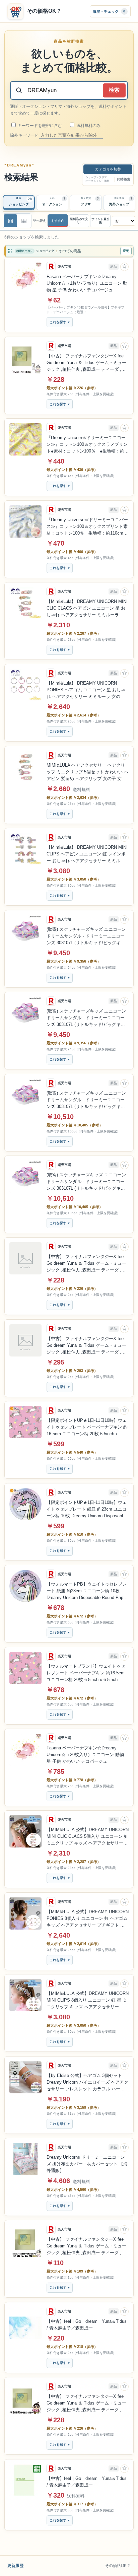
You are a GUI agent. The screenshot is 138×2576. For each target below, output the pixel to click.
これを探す (58, 322)
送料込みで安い (79, 221)
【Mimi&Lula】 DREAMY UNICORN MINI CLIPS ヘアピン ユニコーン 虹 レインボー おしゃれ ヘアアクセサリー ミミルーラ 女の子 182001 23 (87, 854)
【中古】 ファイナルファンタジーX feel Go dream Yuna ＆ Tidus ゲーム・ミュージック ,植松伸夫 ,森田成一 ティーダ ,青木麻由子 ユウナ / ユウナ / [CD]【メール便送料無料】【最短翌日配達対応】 (86, 363)
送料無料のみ (88, 126)
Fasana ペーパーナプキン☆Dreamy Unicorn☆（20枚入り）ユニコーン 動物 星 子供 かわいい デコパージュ (85, 1755)
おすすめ (58, 221)
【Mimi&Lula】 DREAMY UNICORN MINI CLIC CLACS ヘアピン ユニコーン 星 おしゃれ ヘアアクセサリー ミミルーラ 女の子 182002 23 (87, 609)
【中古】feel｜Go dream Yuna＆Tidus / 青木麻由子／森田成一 (87, 2325)
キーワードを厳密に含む (39, 126)
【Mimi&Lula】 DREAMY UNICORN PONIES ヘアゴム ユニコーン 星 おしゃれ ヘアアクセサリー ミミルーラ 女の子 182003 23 (86, 690)
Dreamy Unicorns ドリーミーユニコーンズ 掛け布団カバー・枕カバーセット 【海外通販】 (87, 2164)
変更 (126, 251)
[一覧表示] (10, 221)
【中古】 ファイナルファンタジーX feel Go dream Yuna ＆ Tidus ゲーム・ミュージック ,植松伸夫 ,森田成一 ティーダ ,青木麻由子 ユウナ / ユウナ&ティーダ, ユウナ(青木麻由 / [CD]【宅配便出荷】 (87, 2246)
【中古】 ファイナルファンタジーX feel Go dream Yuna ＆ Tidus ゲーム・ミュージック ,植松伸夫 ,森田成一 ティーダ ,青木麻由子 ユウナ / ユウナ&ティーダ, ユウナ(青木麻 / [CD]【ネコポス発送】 (87, 2404)
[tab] (19, 203)
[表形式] (24, 221)
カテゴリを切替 (108, 169)
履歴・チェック (109, 11)
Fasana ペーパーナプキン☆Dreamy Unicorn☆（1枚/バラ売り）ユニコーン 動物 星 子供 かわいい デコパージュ (87, 283)
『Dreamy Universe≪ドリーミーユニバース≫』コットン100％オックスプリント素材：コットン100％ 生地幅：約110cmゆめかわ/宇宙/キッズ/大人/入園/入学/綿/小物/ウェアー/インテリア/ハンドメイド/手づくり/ (87, 527)
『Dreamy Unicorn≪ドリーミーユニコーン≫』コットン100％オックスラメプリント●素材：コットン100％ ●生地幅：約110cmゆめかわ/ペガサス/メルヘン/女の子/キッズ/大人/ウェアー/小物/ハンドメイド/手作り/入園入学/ (87, 445)
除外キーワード (25, 135)
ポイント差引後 (100, 221)
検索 (114, 90)
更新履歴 (15, 2566)
